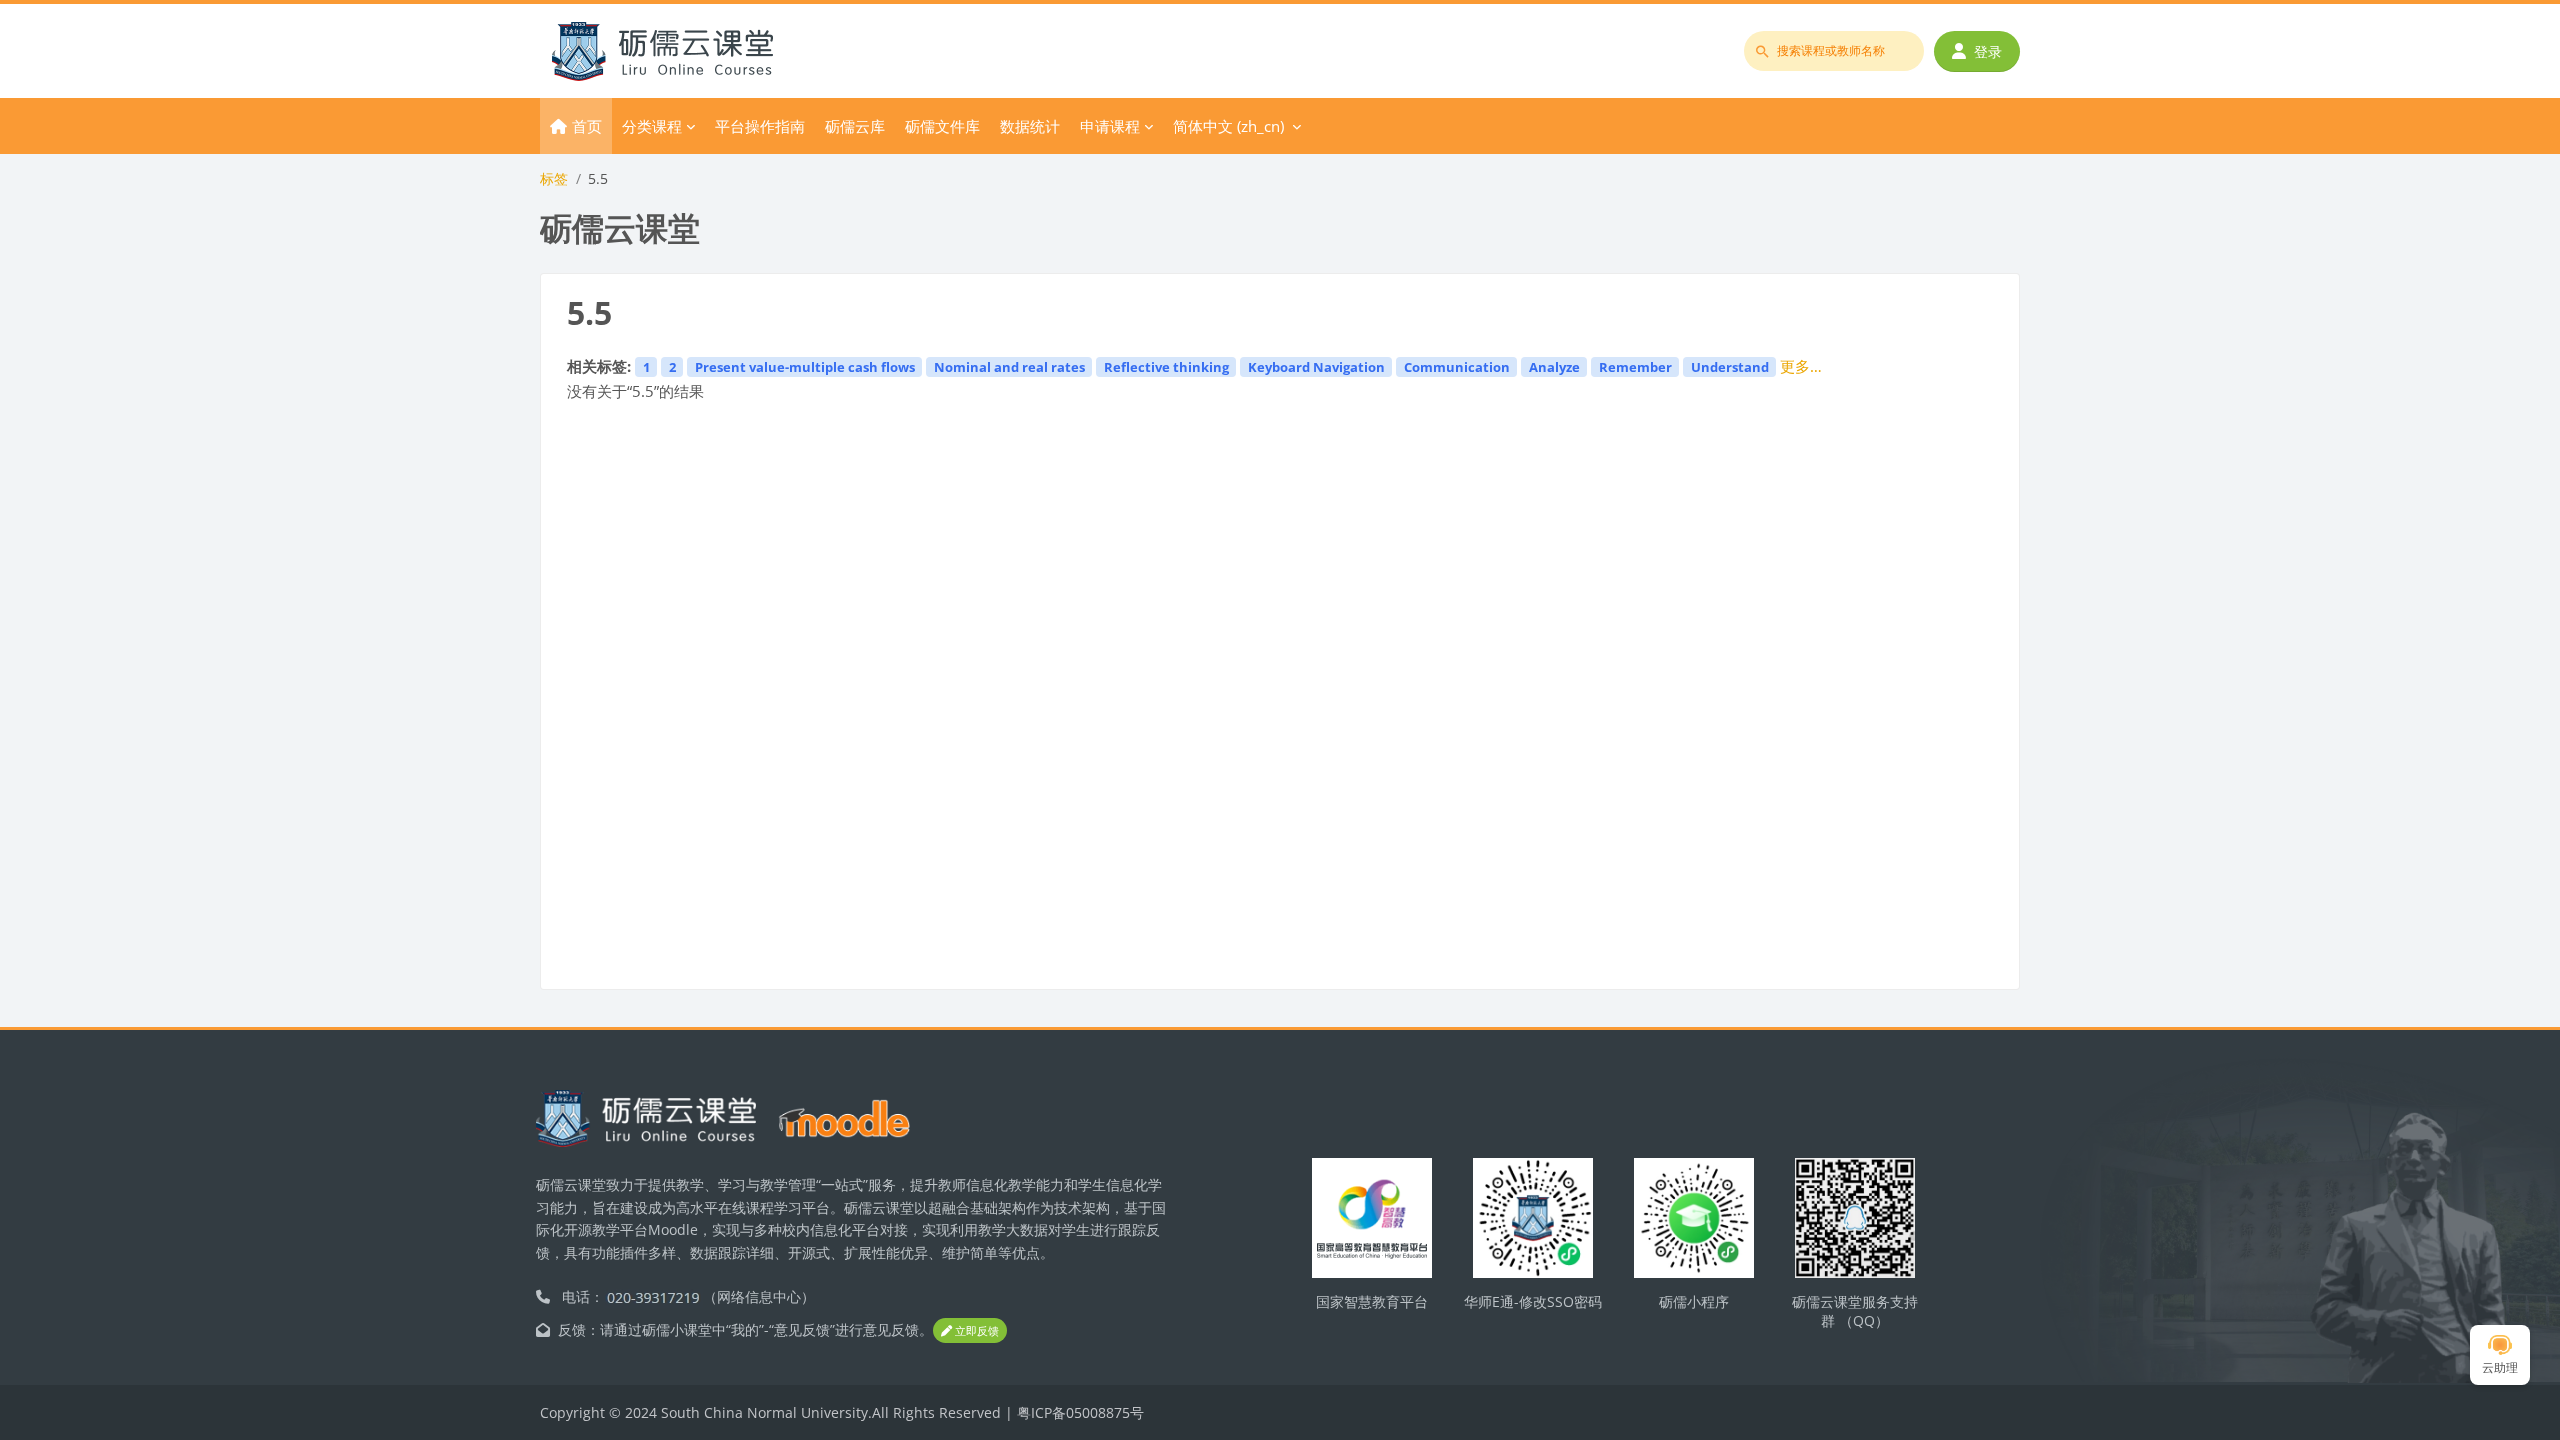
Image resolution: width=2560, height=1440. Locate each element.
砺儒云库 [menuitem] (855, 126)
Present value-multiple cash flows (805, 367)
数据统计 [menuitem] (1030, 126)
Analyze (1554, 367)
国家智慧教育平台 (1372, 1301)
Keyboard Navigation (1316, 367)
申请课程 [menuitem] (1110, 126)
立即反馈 (975, 1330)
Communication (1457, 367)
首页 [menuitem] (587, 126)
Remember (1635, 367)
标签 (554, 178)
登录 (1988, 51)
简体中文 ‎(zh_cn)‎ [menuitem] (1228, 126)
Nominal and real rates (1009, 367)
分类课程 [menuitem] (652, 126)
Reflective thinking (1166, 367)
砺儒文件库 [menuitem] (942, 126)
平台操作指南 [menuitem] (760, 126)
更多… (1801, 366)
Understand (1730, 367)
